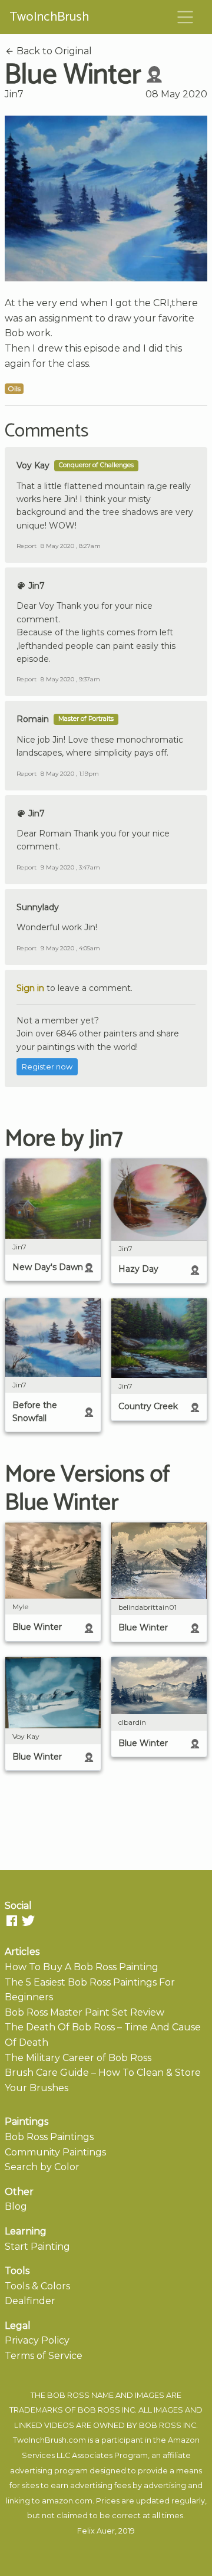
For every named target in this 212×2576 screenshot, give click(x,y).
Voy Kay (33, 465)
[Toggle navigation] (185, 17)
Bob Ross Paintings (49, 2137)
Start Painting (37, 2247)
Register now (47, 1067)
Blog (16, 2206)
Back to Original (53, 51)
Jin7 (14, 94)
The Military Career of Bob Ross (78, 2058)
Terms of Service (44, 2356)
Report (26, 546)
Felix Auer (96, 2531)
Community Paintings (55, 2152)
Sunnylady (38, 907)
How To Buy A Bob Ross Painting (82, 1967)
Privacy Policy (37, 2340)
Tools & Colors (37, 2286)
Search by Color (42, 2167)
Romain (33, 719)
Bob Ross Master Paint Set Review (85, 2012)
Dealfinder (30, 2301)
